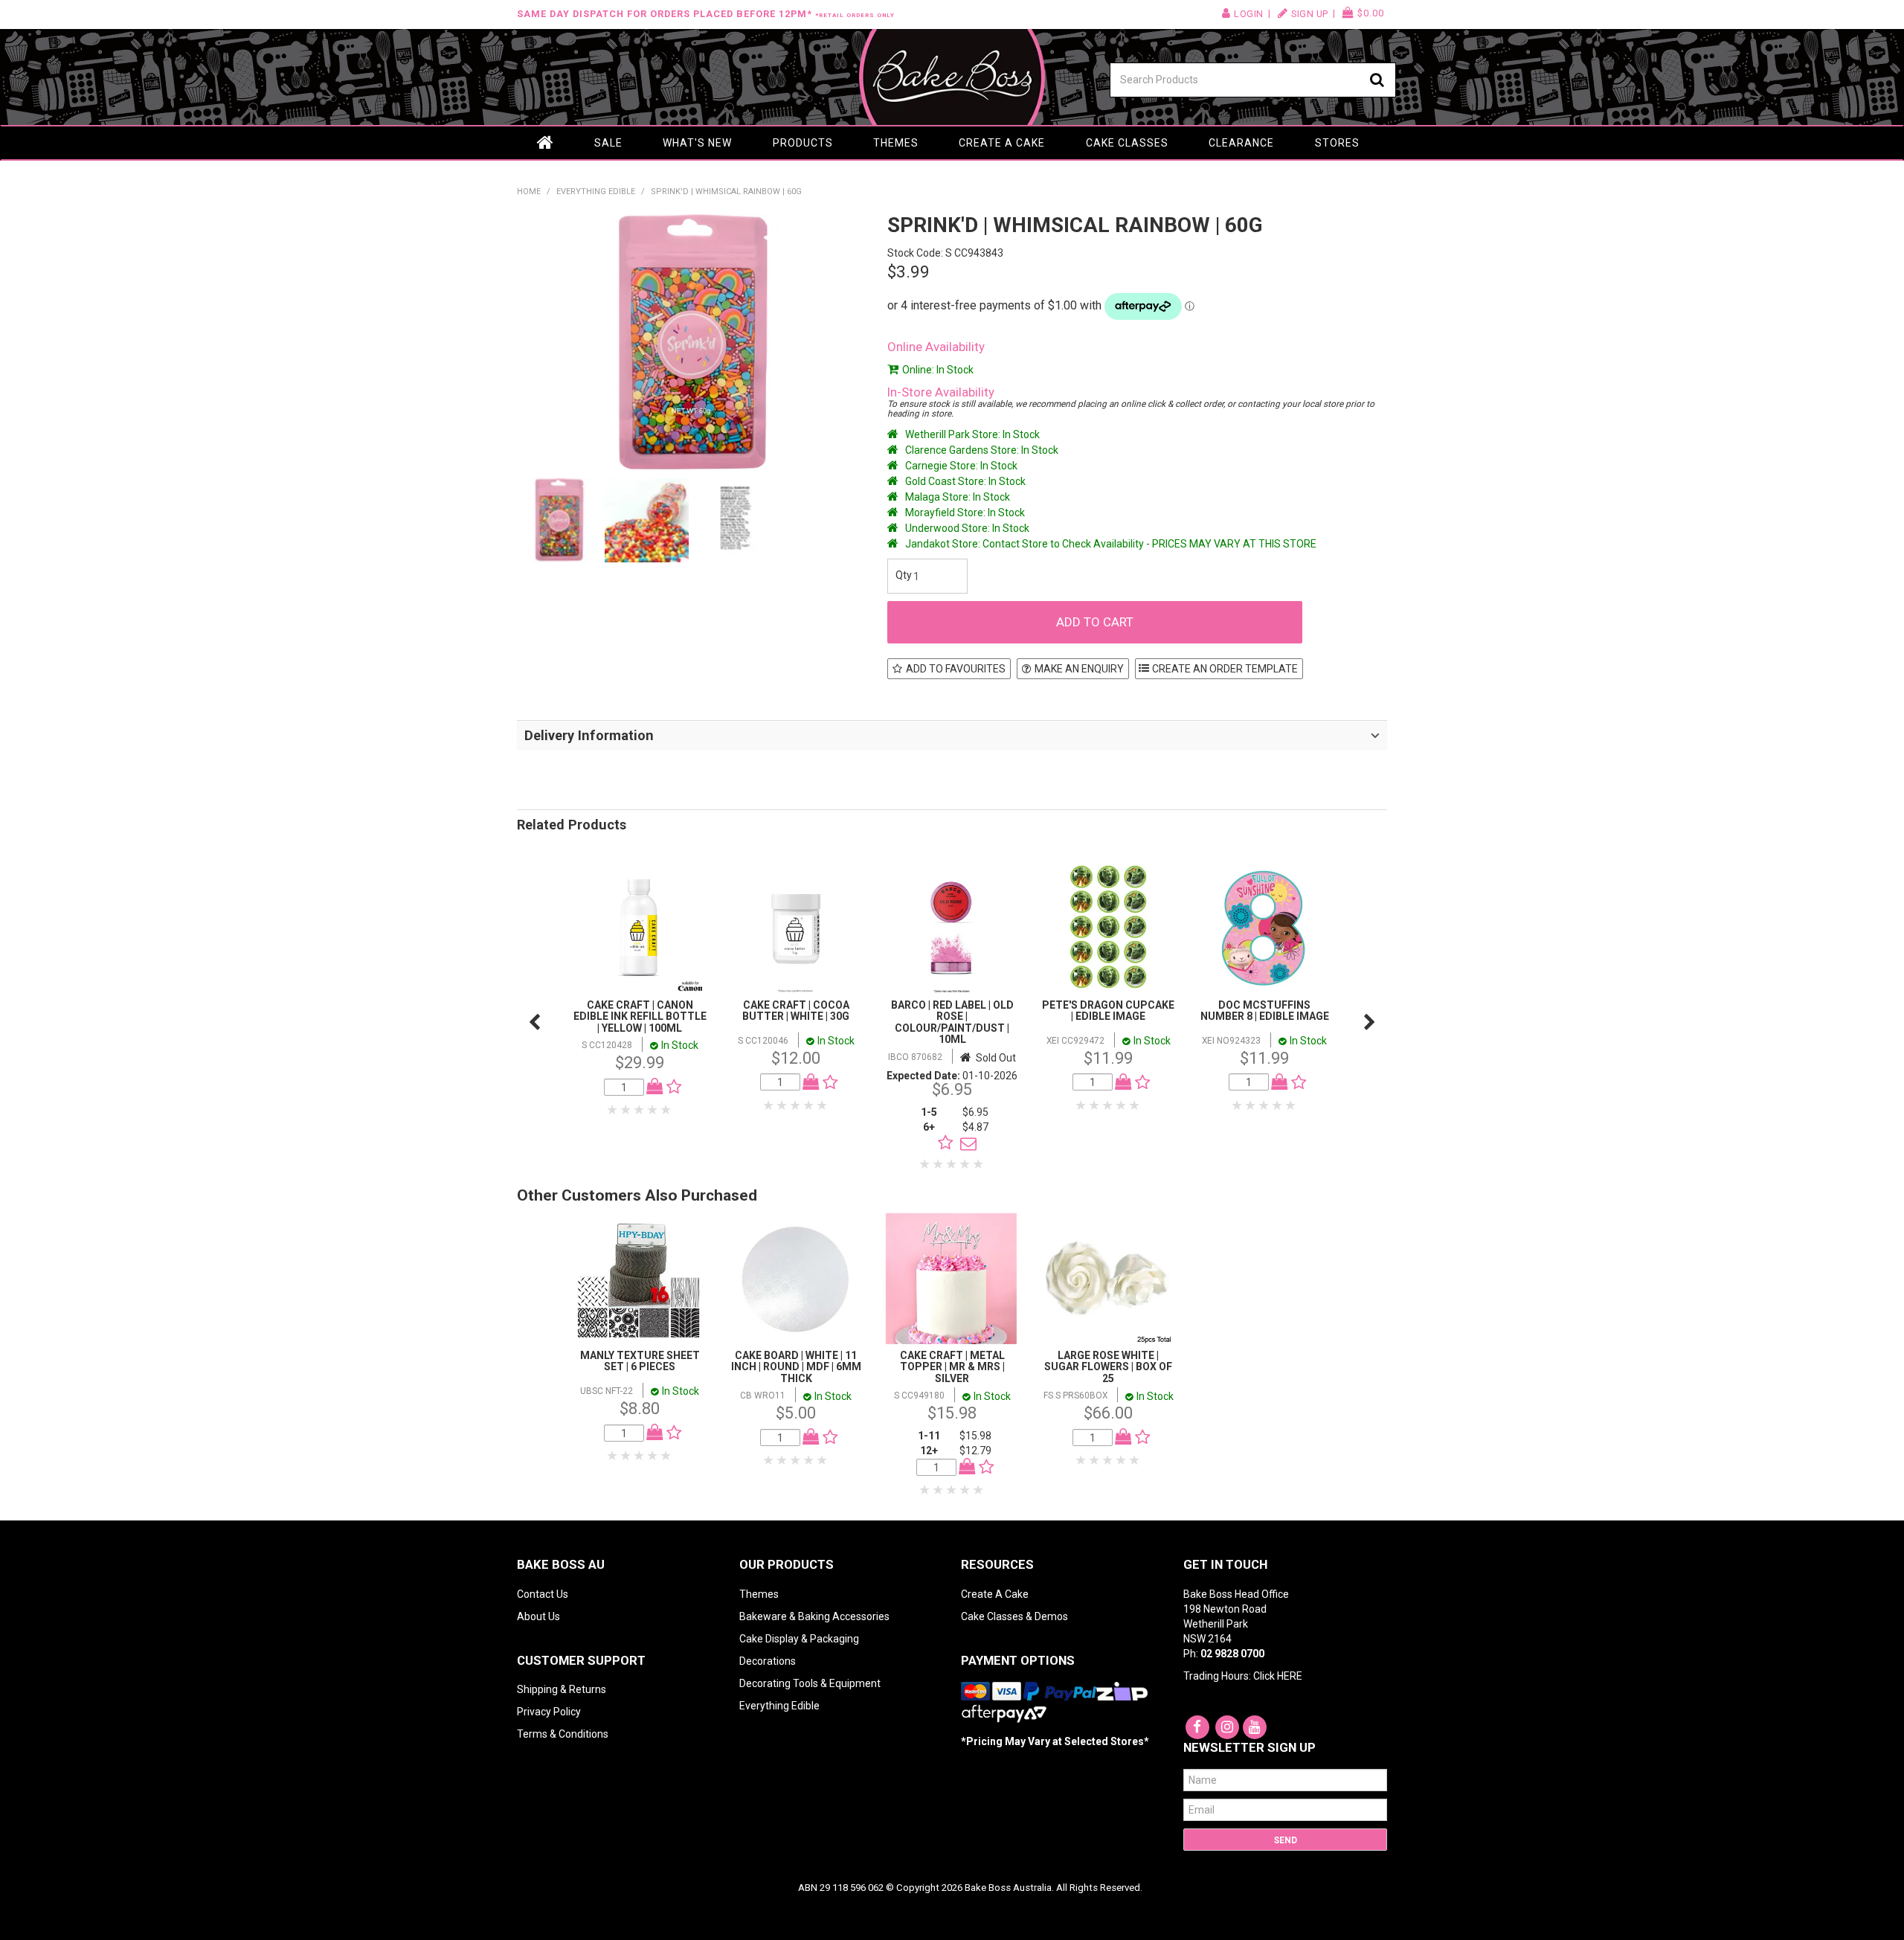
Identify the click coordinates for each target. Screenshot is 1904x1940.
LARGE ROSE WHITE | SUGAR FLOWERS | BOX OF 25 (1108, 1367)
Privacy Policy (549, 1712)
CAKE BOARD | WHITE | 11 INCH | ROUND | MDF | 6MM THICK (796, 1367)
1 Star (613, 1110)
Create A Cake (995, 1594)
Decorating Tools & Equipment (810, 1683)
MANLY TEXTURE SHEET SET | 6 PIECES (640, 1361)
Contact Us (543, 1594)
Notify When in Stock (965, 1143)
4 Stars (653, 1110)
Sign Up (1310, 14)
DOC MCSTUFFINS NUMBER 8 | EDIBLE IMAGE (1265, 1011)
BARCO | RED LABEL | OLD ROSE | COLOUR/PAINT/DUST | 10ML (952, 1022)
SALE (608, 143)
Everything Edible (596, 192)
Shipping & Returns (562, 1689)
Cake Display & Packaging (799, 1639)
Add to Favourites (956, 669)
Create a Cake (1002, 143)
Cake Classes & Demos (1014, 1616)
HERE (1290, 1676)
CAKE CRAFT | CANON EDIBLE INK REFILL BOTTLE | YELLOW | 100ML (640, 1016)
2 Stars (626, 1110)
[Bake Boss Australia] (952, 77)
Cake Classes (1127, 143)
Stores (1337, 143)
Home (545, 143)
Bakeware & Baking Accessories (814, 1616)
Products (803, 143)
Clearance (1241, 143)
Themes (896, 143)
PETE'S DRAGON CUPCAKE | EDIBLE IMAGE (1108, 1011)
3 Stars (640, 1110)
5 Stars (666, 1110)
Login (1249, 14)
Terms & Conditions (563, 1734)
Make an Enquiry (1079, 669)
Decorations (768, 1661)
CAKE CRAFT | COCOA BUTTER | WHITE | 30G (796, 1011)
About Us (538, 1616)
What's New (697, 143)
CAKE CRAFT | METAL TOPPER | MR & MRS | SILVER (952, 1367)
